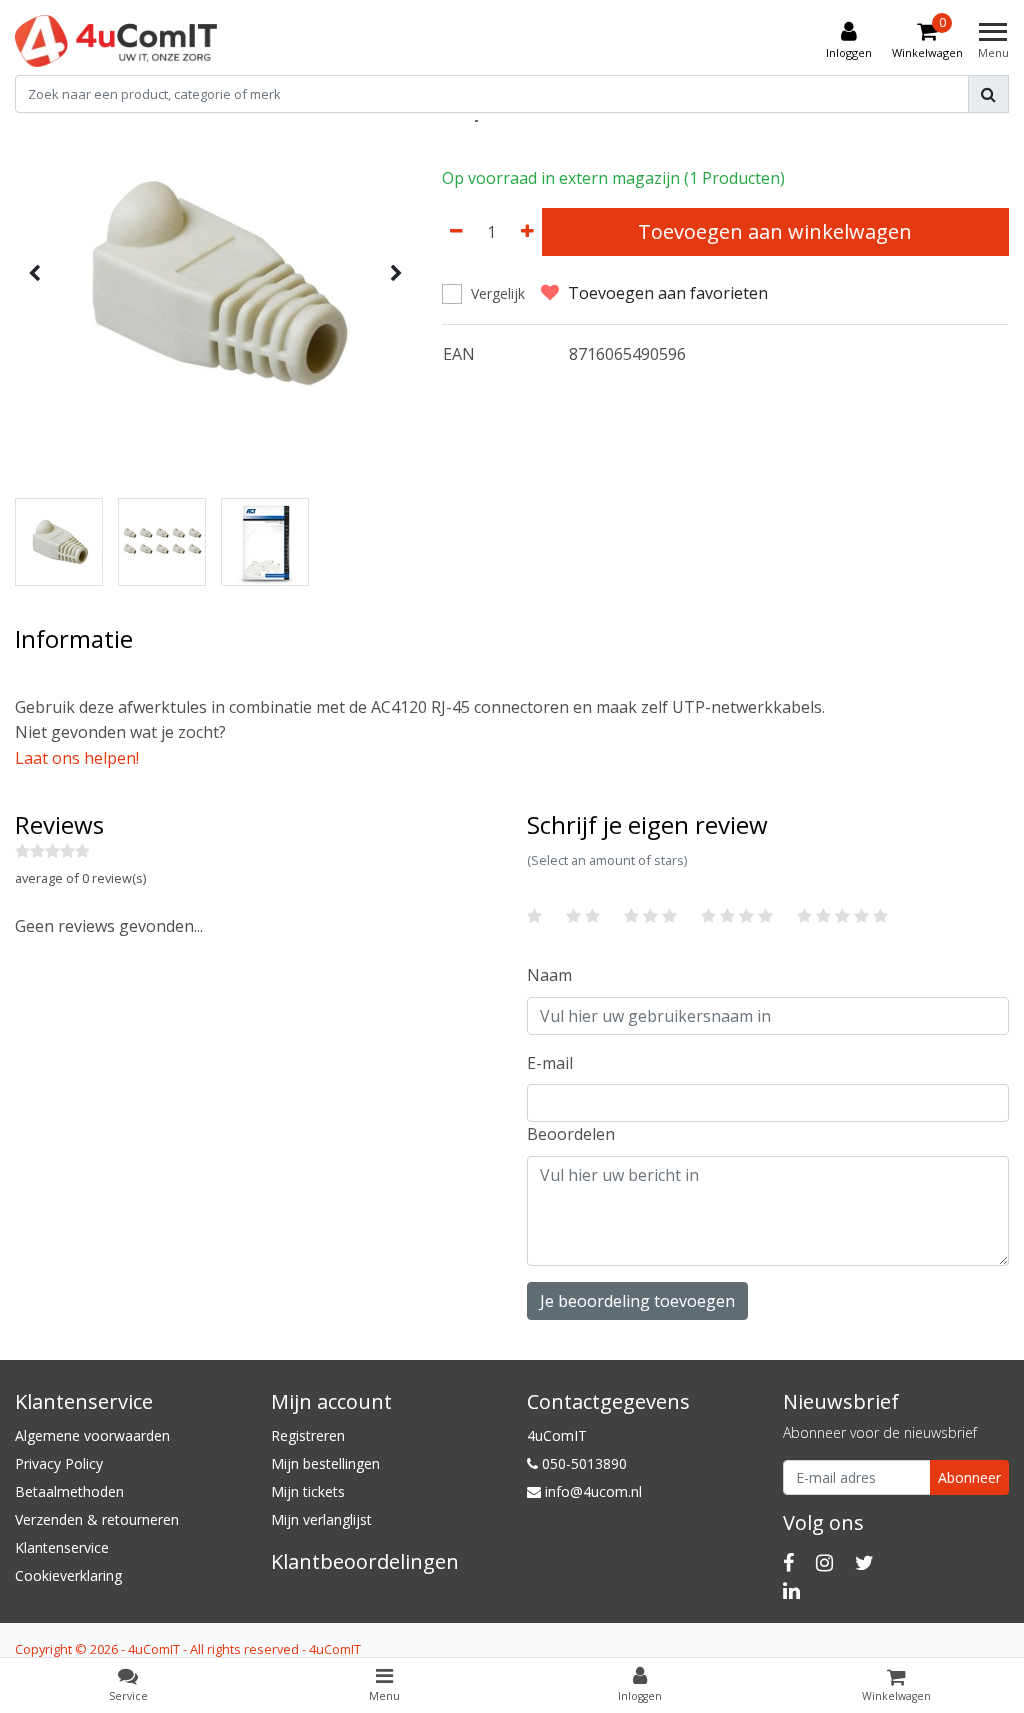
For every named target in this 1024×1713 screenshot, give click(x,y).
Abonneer (969, 1477)
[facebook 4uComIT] (788, 1562)
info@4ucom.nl (593, 1491)
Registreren (308, 1435)
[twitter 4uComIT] (864, 1562)
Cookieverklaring (68, 1575)
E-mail (550, 1063)
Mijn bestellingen (325, 1463)
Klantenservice (62, 1547)
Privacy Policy (59, 1463)
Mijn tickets (308, 1491)
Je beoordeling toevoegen (637, 1301)
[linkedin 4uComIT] (791, 1590)
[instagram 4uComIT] (824, 1562)
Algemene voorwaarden (92, 1435)
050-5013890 (582, 1463)
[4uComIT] (116, 41)
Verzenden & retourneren (97, 1519)
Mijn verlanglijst (321, 1519)
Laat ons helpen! (77, 758)
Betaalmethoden (69, 1491)
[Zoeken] (988, 94)
